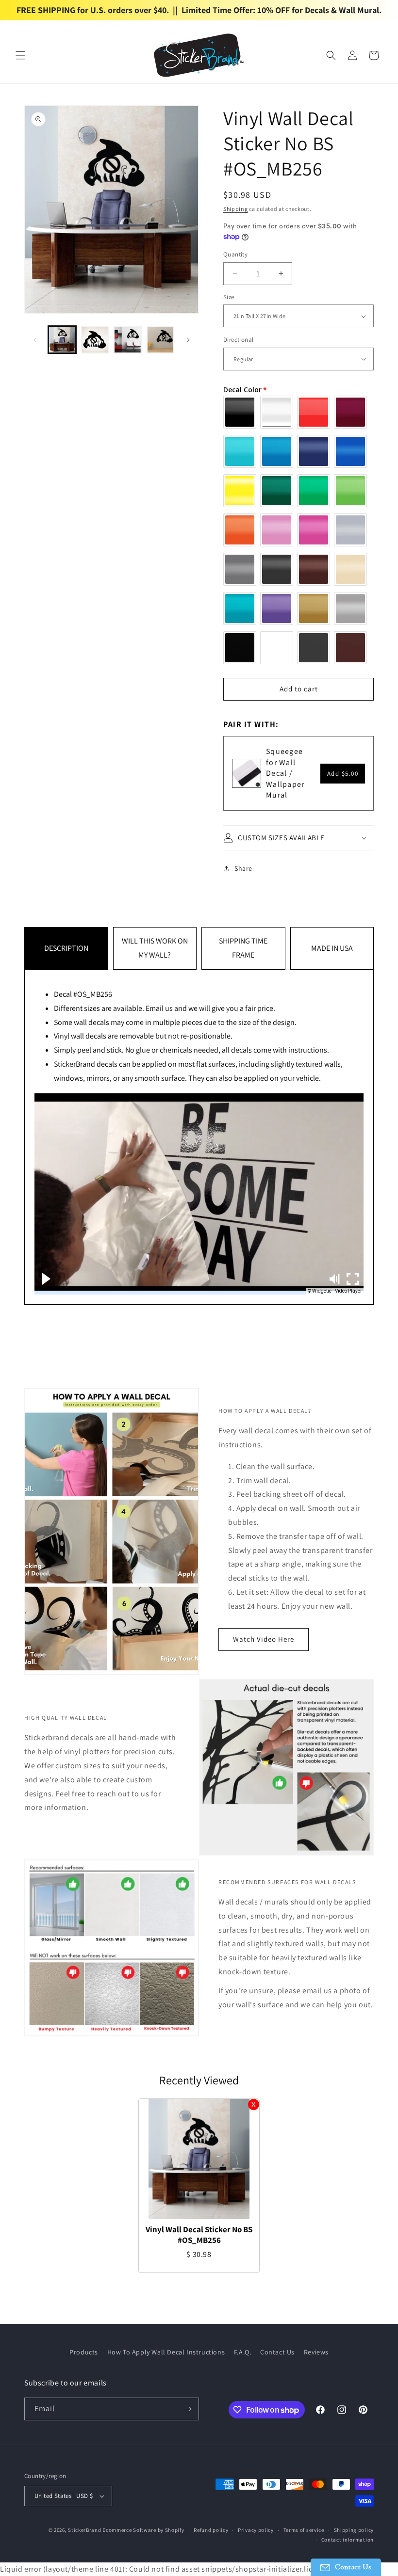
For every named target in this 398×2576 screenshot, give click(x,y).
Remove (254, 2104)
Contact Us (277, 2352)
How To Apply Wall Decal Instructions (166, 2352)
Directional (238, 340)
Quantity (235, 254)
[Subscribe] (188, 2409)
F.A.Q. (243, 2352)
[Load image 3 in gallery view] (128, 340)
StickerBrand (84, 2530)
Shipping (236, 209)
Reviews (316, 2352)
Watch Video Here (264, 1639)
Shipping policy (354, 2530)
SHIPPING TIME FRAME (243, 948)
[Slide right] (188, 340)
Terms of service (304, 2530)
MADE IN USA (332, 948)
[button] (20, 55)
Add (343, 774)
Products (84, 2352)
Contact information (348, 2540)
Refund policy (211, 2530)
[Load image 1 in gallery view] (62, 340)
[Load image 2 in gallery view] (95, 340)
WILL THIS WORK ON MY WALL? (155, 948)
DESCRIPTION (66, 948)
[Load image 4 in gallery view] (161, 340)
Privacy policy (256, 2530)
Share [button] (243, 868)
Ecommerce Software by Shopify (143, 2530)
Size (229, 297)
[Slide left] (35, 340)
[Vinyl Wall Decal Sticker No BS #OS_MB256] (199, 2159)
